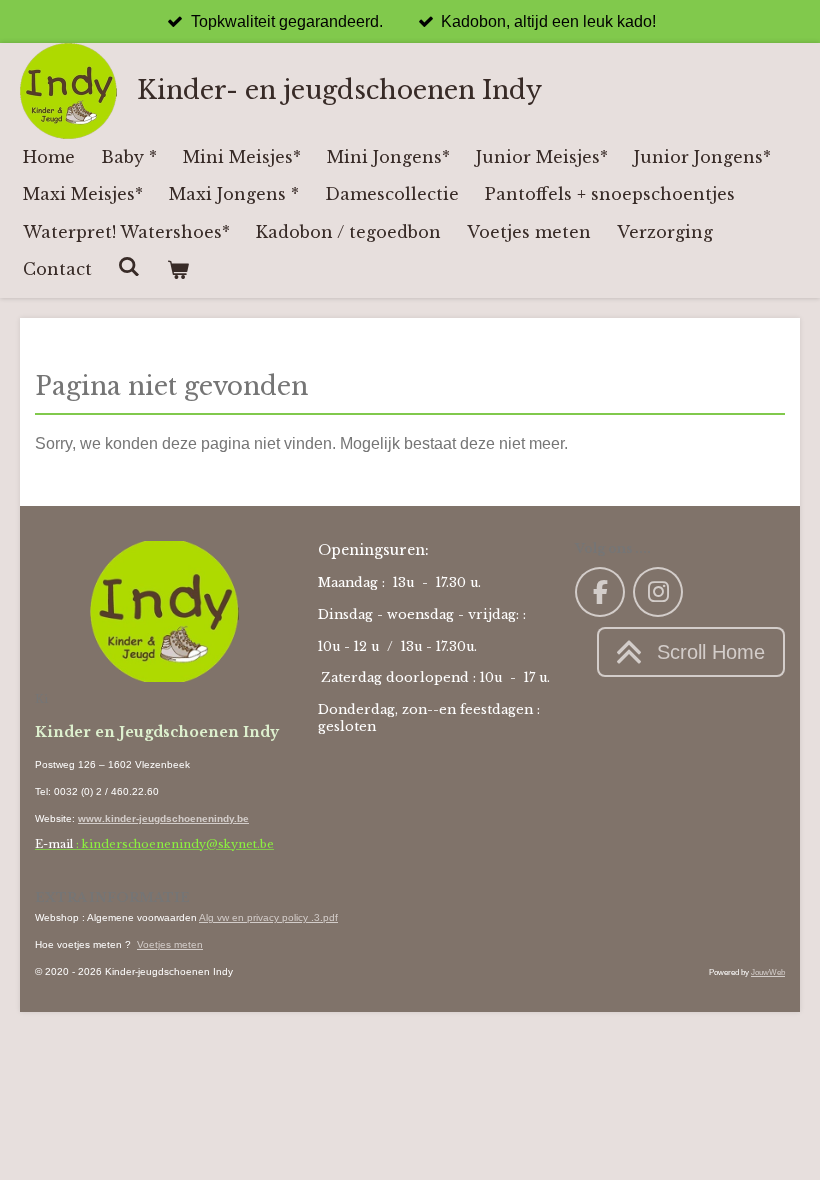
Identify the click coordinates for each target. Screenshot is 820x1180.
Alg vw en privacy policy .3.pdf (268, 917)
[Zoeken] (129, 266)
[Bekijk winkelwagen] (177, 269)
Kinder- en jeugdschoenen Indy (339, 90)
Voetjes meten (170, 944)
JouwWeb (768, 972)
